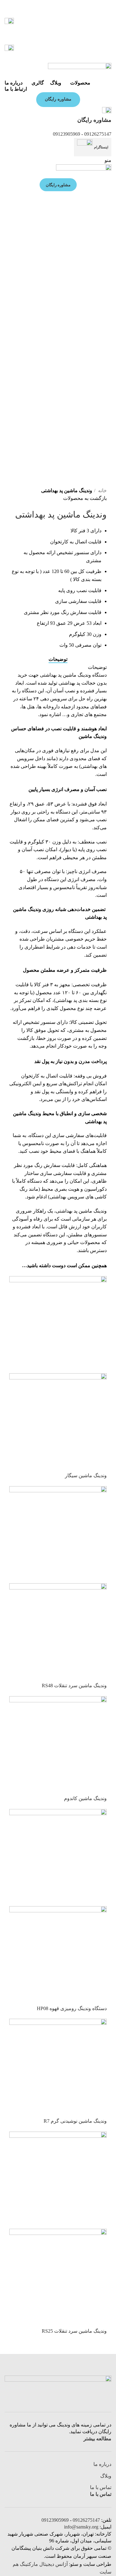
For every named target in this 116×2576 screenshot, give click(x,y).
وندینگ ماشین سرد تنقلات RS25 (74, 2331)
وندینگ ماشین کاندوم (85, 1798)
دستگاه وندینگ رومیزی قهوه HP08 (72, 2008)
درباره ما (102, 2464)
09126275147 (98, 134)
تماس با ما (101, 2487)
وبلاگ (106, 2476)
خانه (102, 490)
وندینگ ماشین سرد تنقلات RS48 (74, 1686)
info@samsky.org (81, 2527)
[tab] (58, 659)
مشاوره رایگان (58, 99)
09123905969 (67, 134)
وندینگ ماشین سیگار (86, 1476)
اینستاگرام (101, 147)
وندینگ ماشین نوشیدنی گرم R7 (75, 2121)
